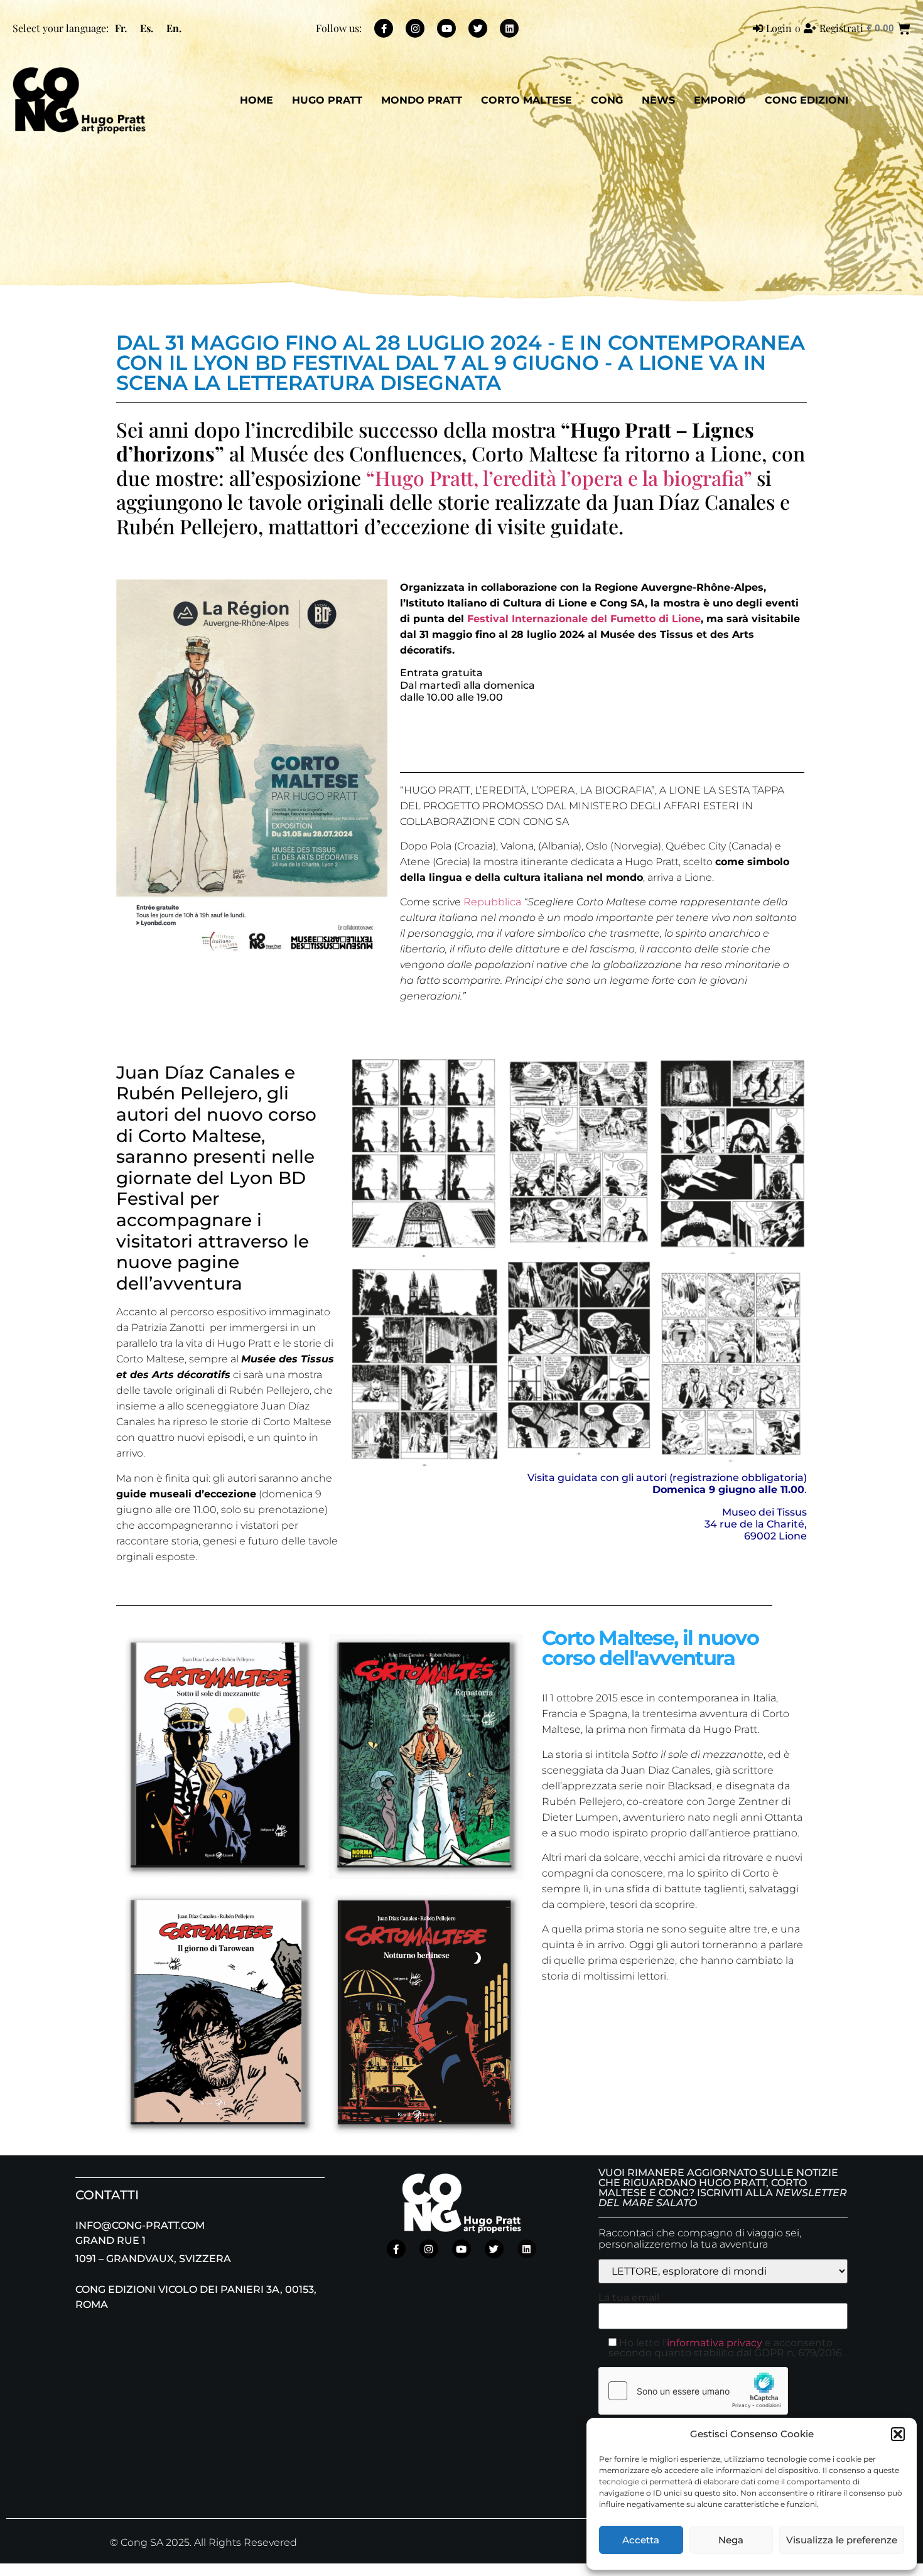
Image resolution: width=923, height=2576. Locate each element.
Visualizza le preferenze (842, 2540)
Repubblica (492, 902)
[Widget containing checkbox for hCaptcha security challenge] (693, 2391)
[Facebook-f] (384, 28)
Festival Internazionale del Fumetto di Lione (584, 619)
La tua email (629, 2298)
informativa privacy (715, 2343)
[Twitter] (478, 28)
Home (256, 100)
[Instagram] (415, 28)
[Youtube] (446, 28)
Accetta (641, 2540)
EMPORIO (720, 100)
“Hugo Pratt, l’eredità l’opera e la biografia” (559, 477)
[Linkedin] (509, 28)
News (658, 100)
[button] (898, 2434)
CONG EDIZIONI (807, 100)
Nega (731, 2540)
